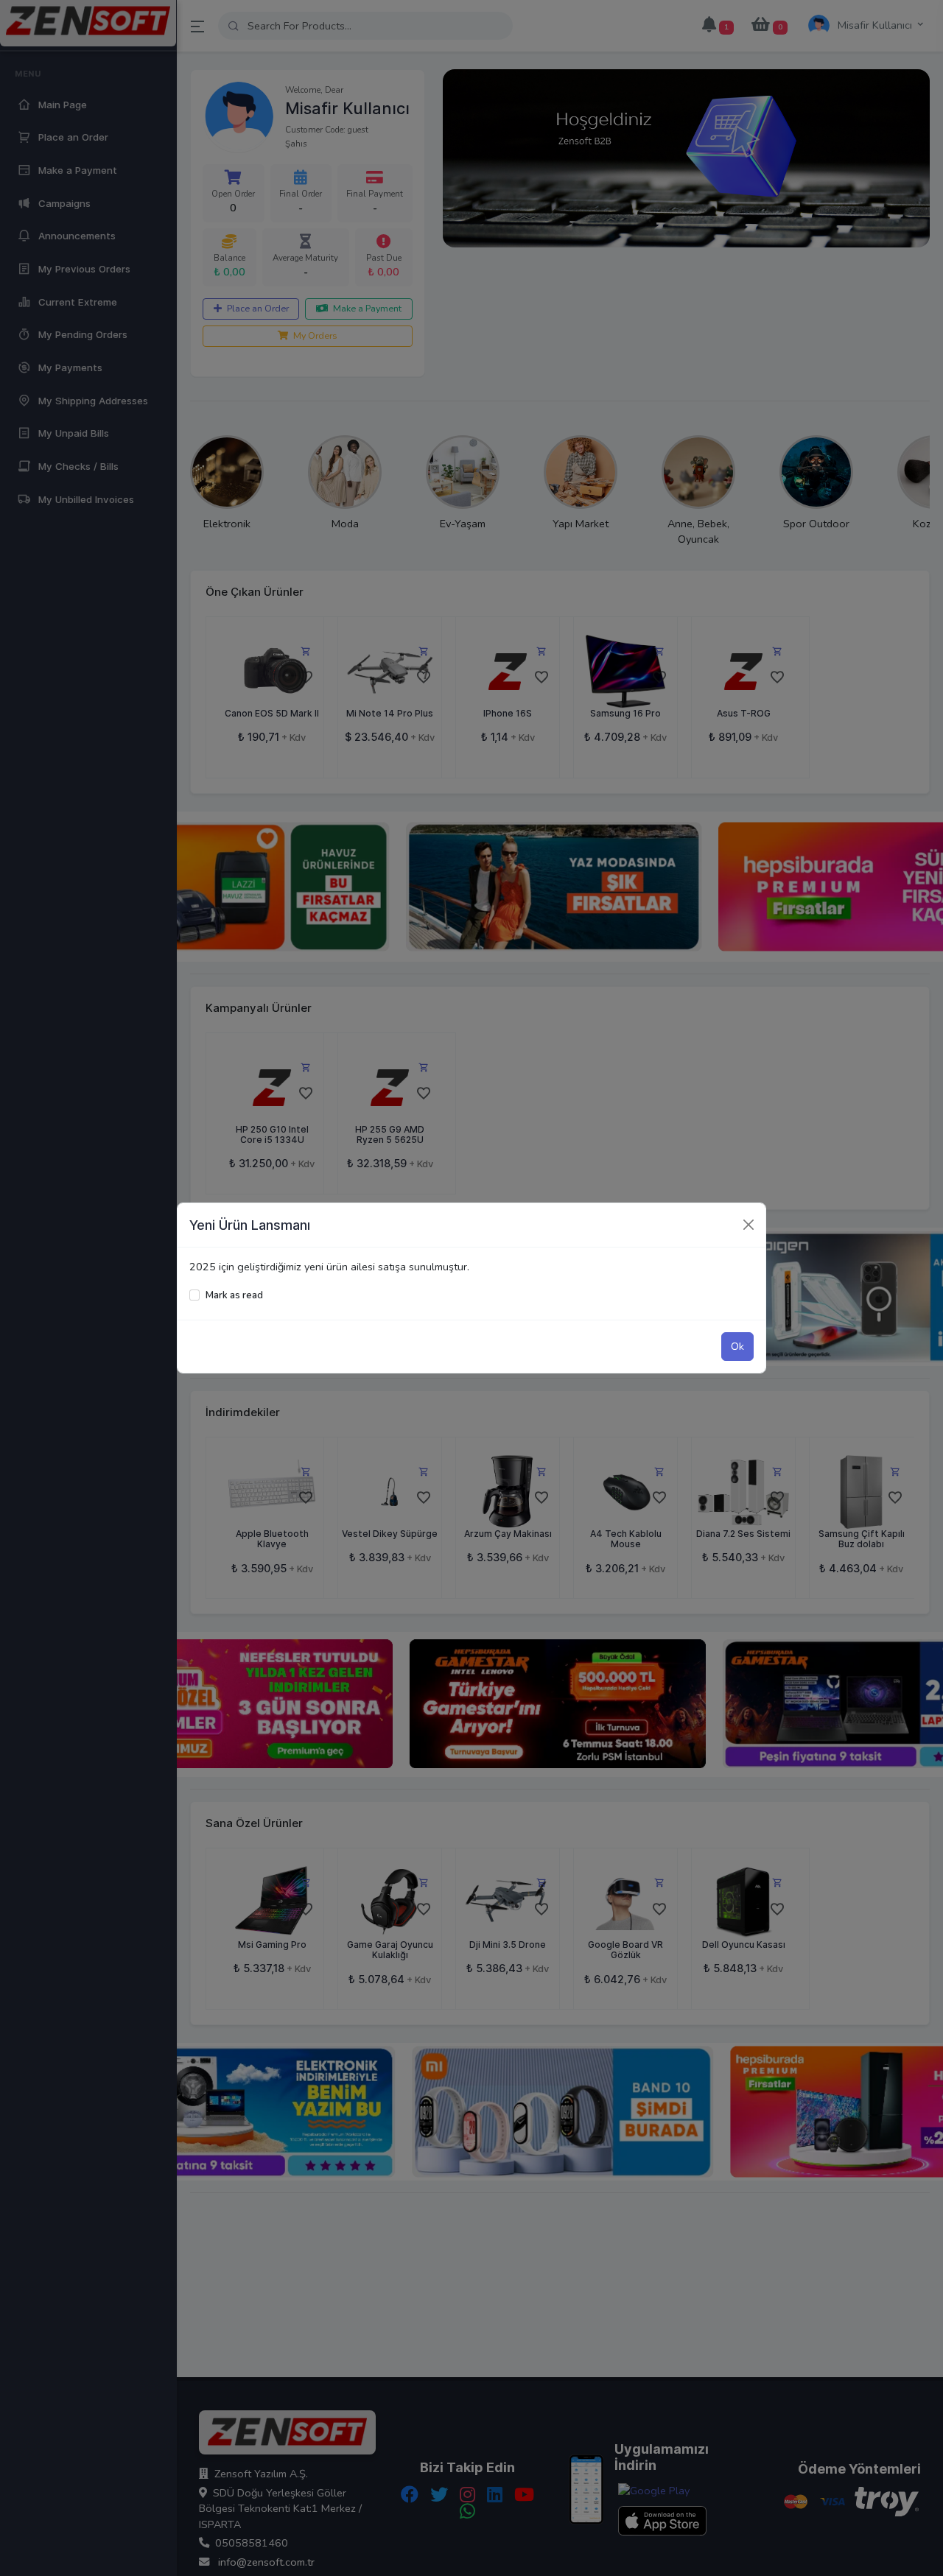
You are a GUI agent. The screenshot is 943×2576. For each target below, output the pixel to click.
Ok (737, 1346)
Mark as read (234, 1295)
